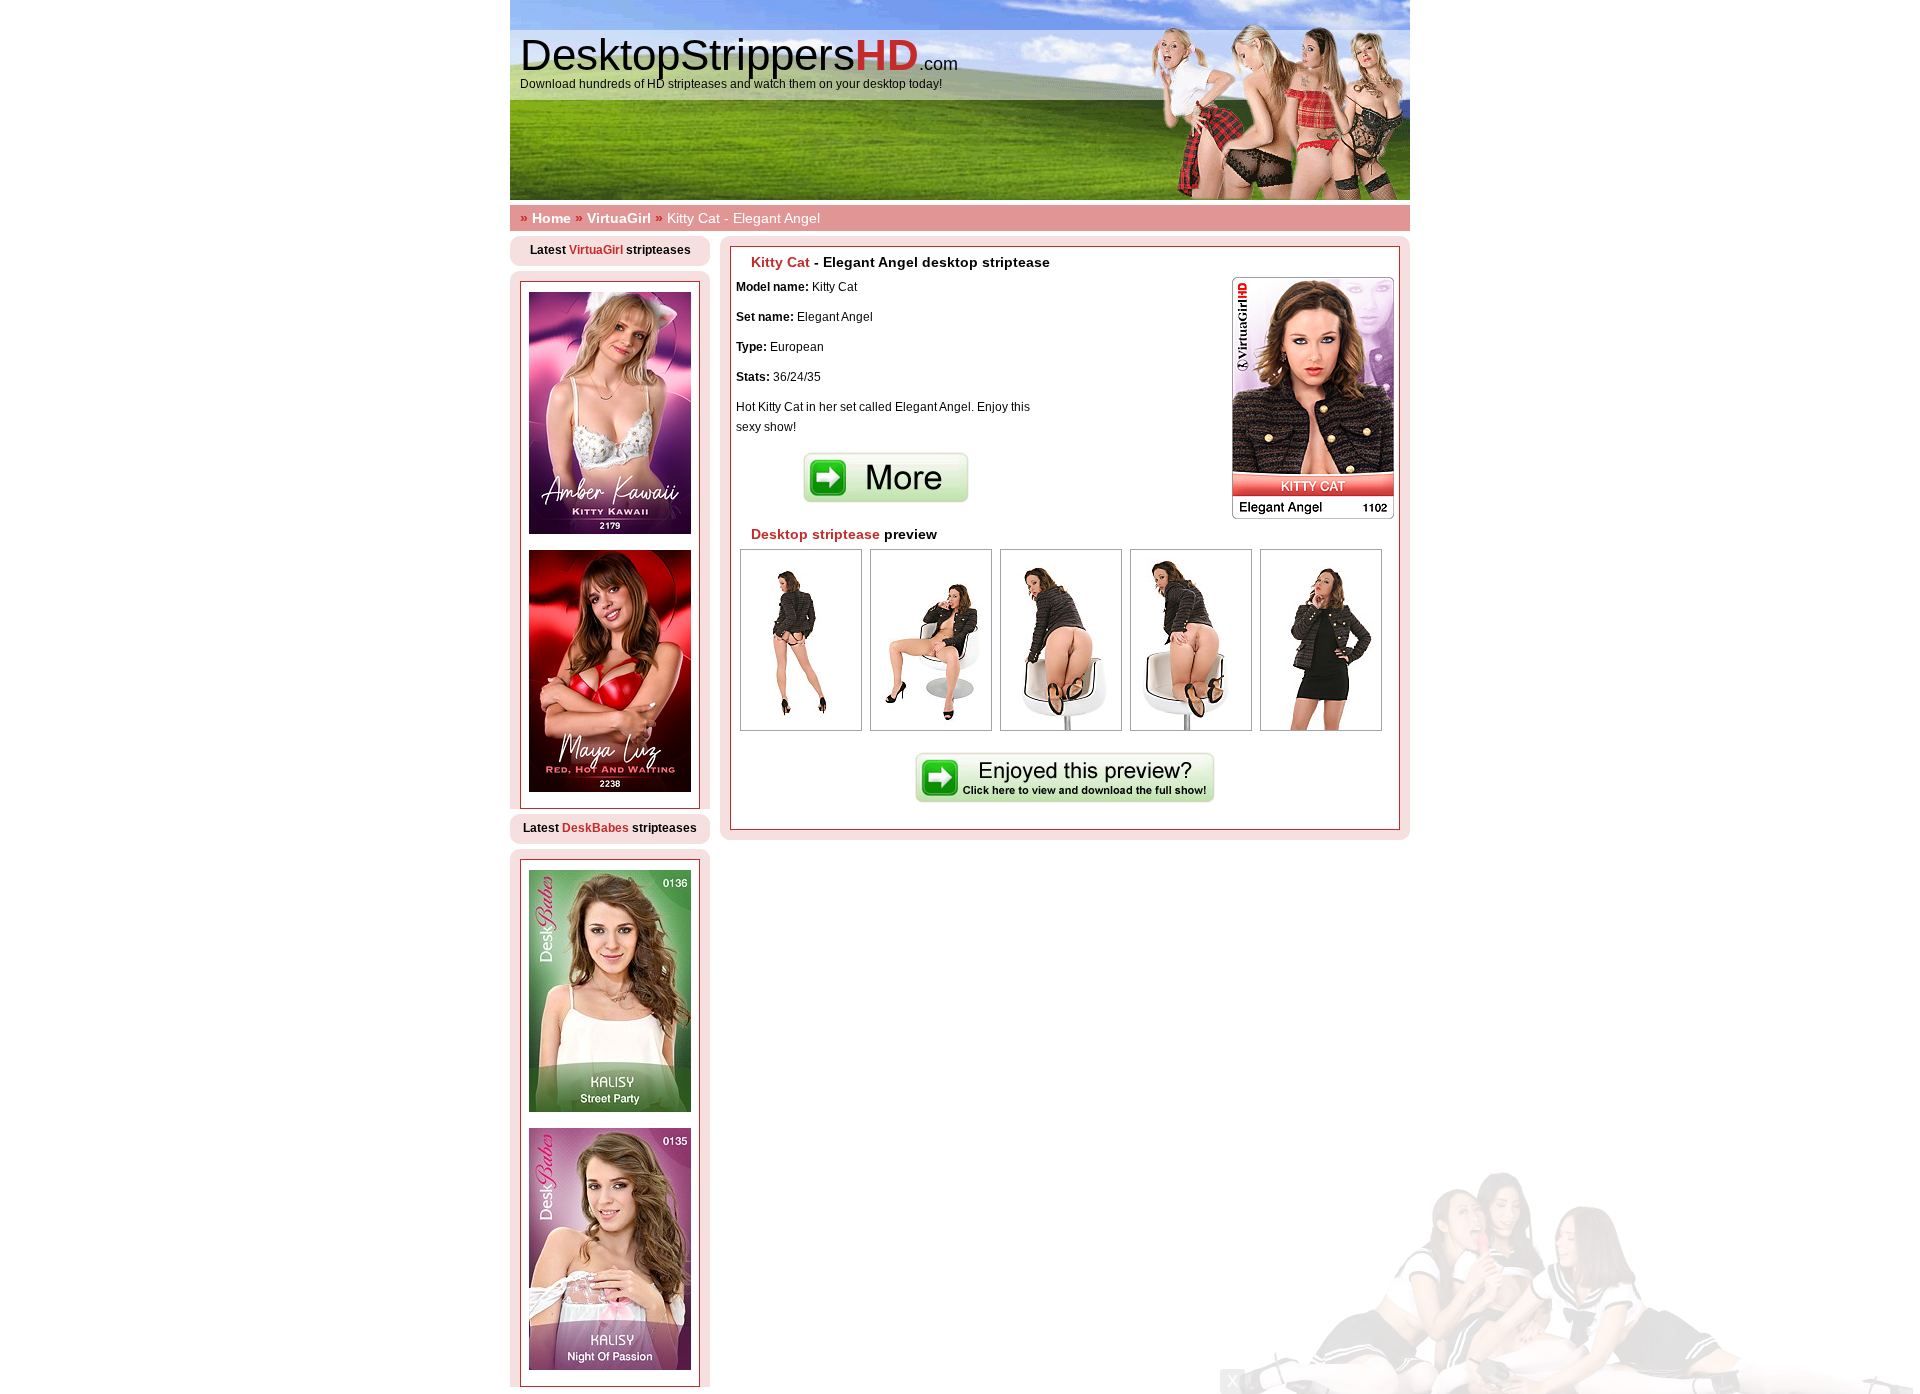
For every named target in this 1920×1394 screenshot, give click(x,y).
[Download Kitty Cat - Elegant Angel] (886, 499)
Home (551, 218)
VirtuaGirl (619, 218)
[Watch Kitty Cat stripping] (1065, 799)
